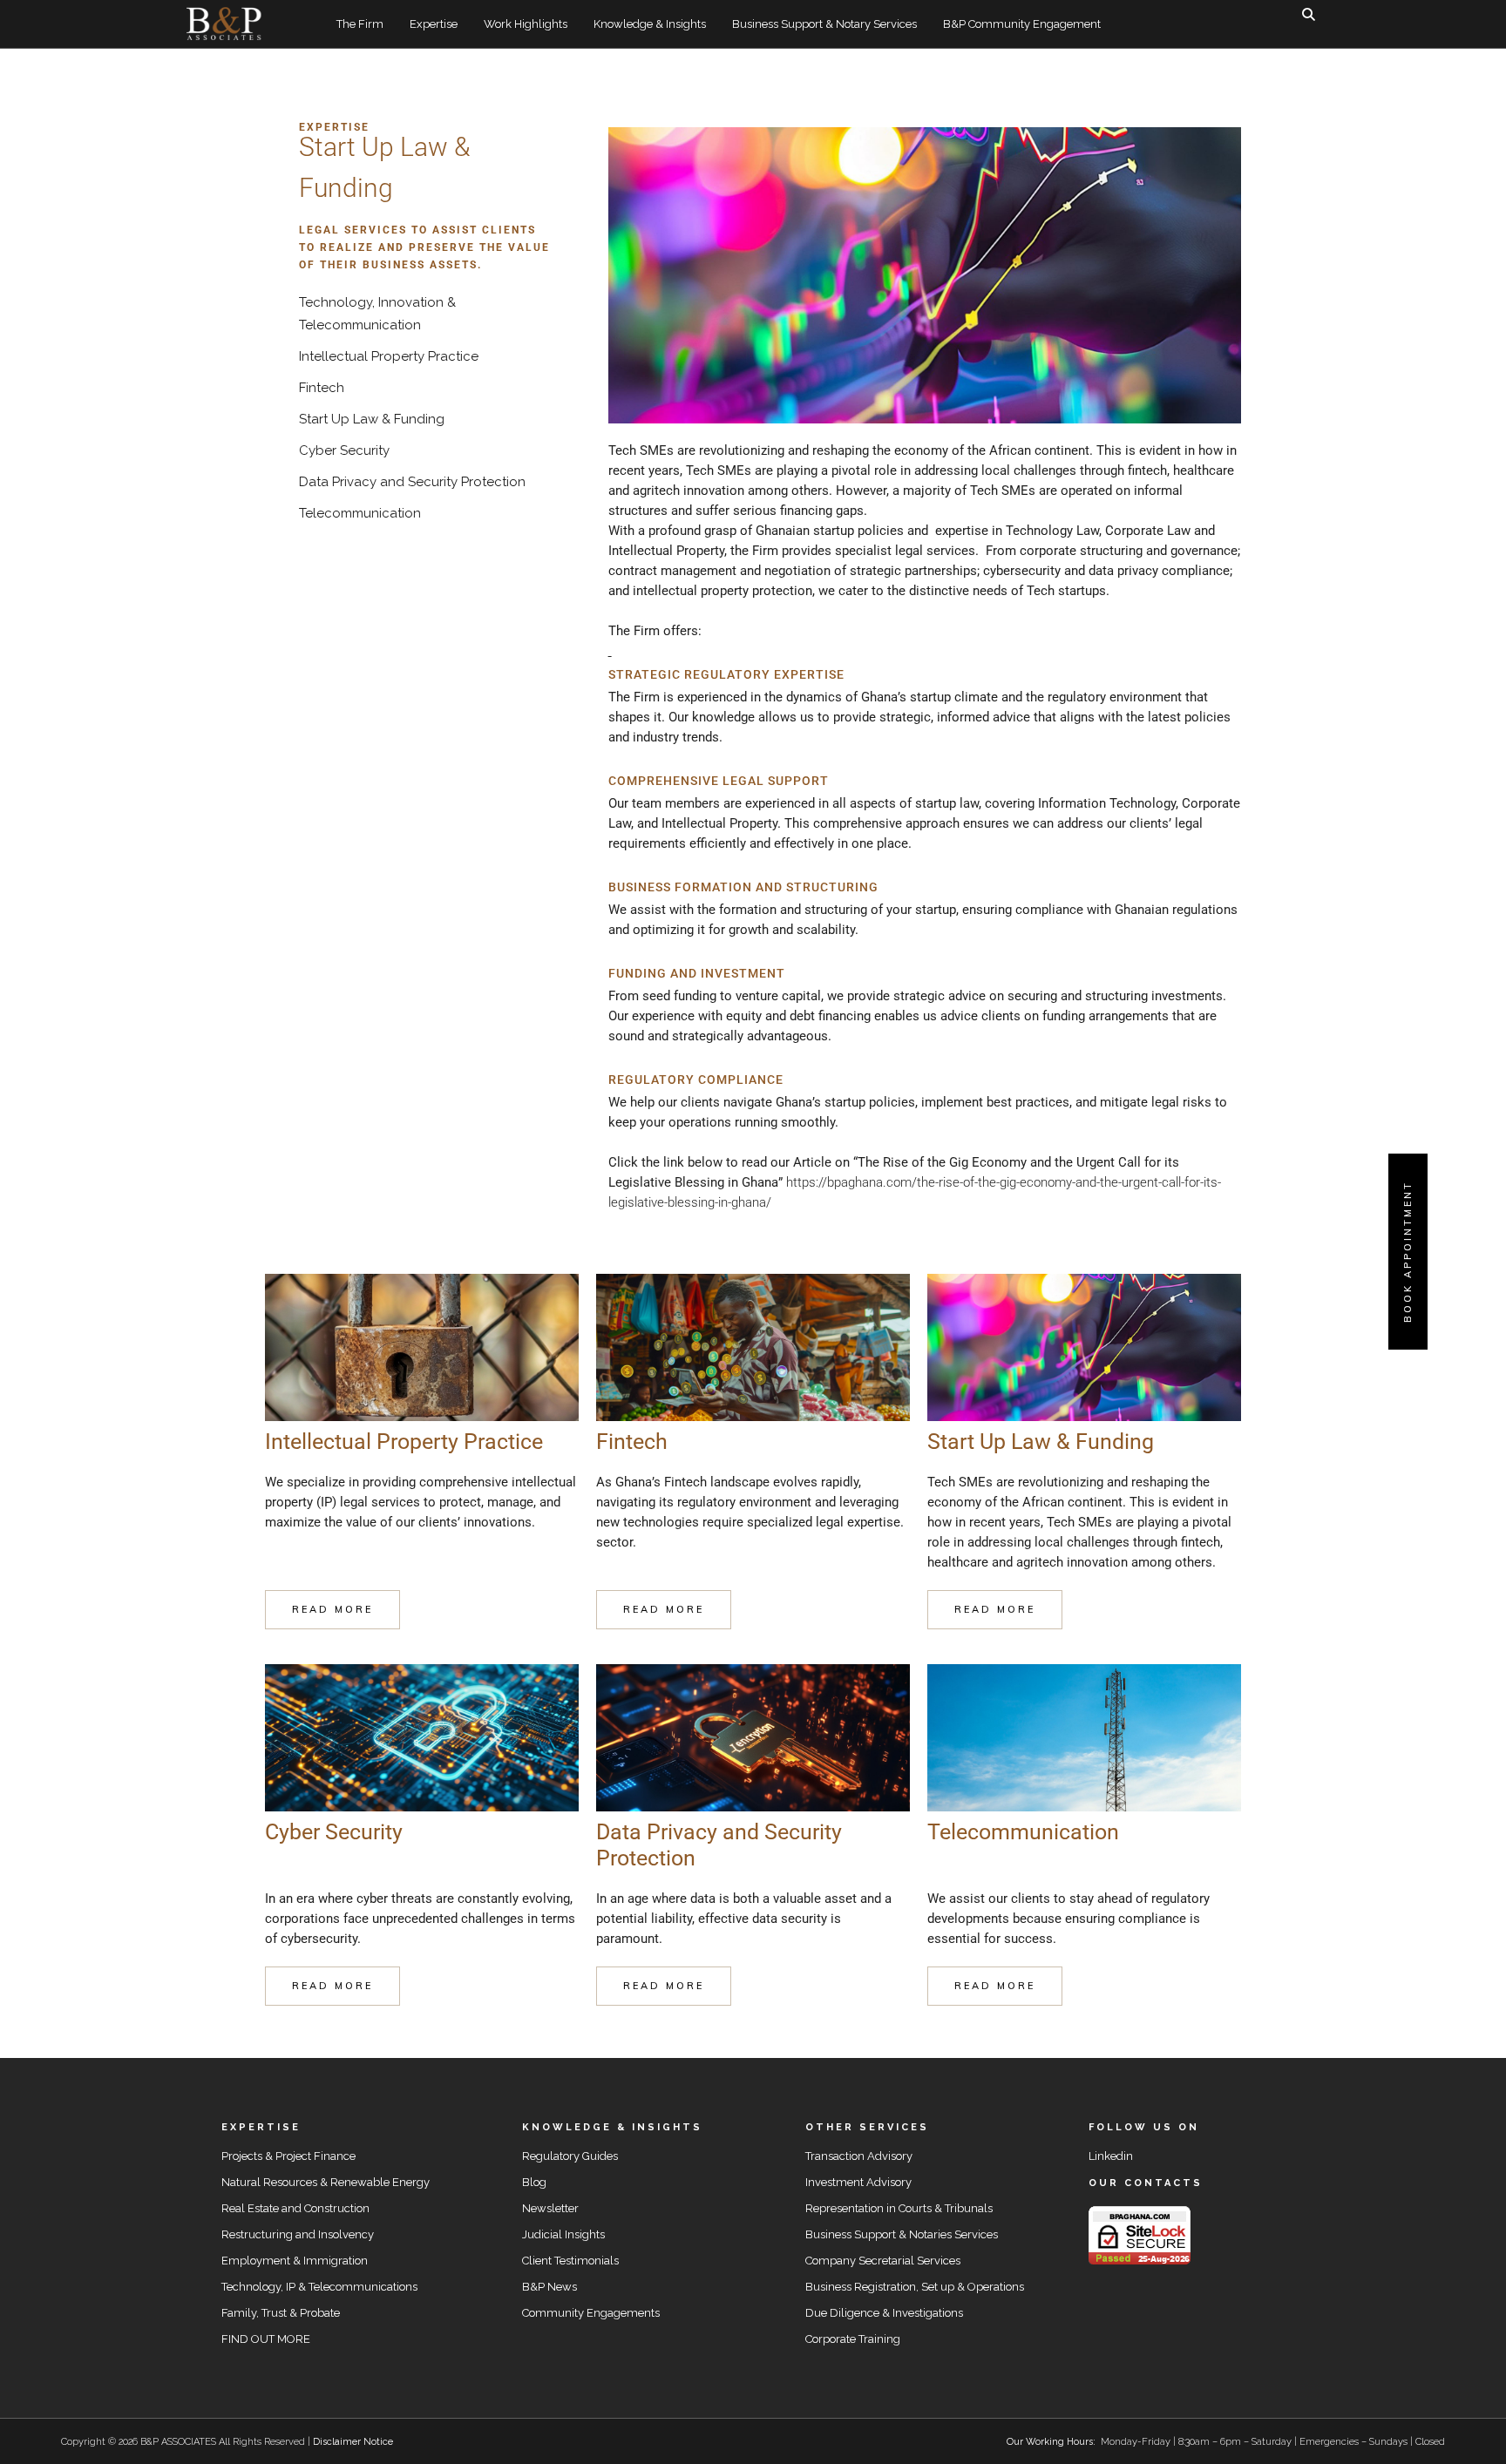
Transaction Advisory (859, 2156)
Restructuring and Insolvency (298, 2234)
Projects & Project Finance (288, 2156)
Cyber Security (344, 450)
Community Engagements (591, 2313)
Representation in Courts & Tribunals (899, 2208)
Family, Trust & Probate (281, 2313)
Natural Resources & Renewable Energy (326, 2182)
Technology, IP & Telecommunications (319, 2287)
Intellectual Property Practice (389, 356)
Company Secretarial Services (883, 2261)
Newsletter (550, 2208)
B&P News (549, 2287)
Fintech (322, 388)
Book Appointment (1408, 1252)
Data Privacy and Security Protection (412, 482)
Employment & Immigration (295, 2261)
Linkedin (1111, 2156)
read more (332, 1609)
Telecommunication (360, 513)
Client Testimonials (570, 2261)
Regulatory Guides (570, 2156)
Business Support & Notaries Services (902, 2234)
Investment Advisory (858, 2182)
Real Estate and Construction (295, 2208)
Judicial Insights (563, 2234)
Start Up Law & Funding (372, 419)
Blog (534, 2182)
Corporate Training (853, 2339)
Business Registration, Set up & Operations (915, 2287)
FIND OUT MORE (266, 2339)
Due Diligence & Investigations (884, 2313)
